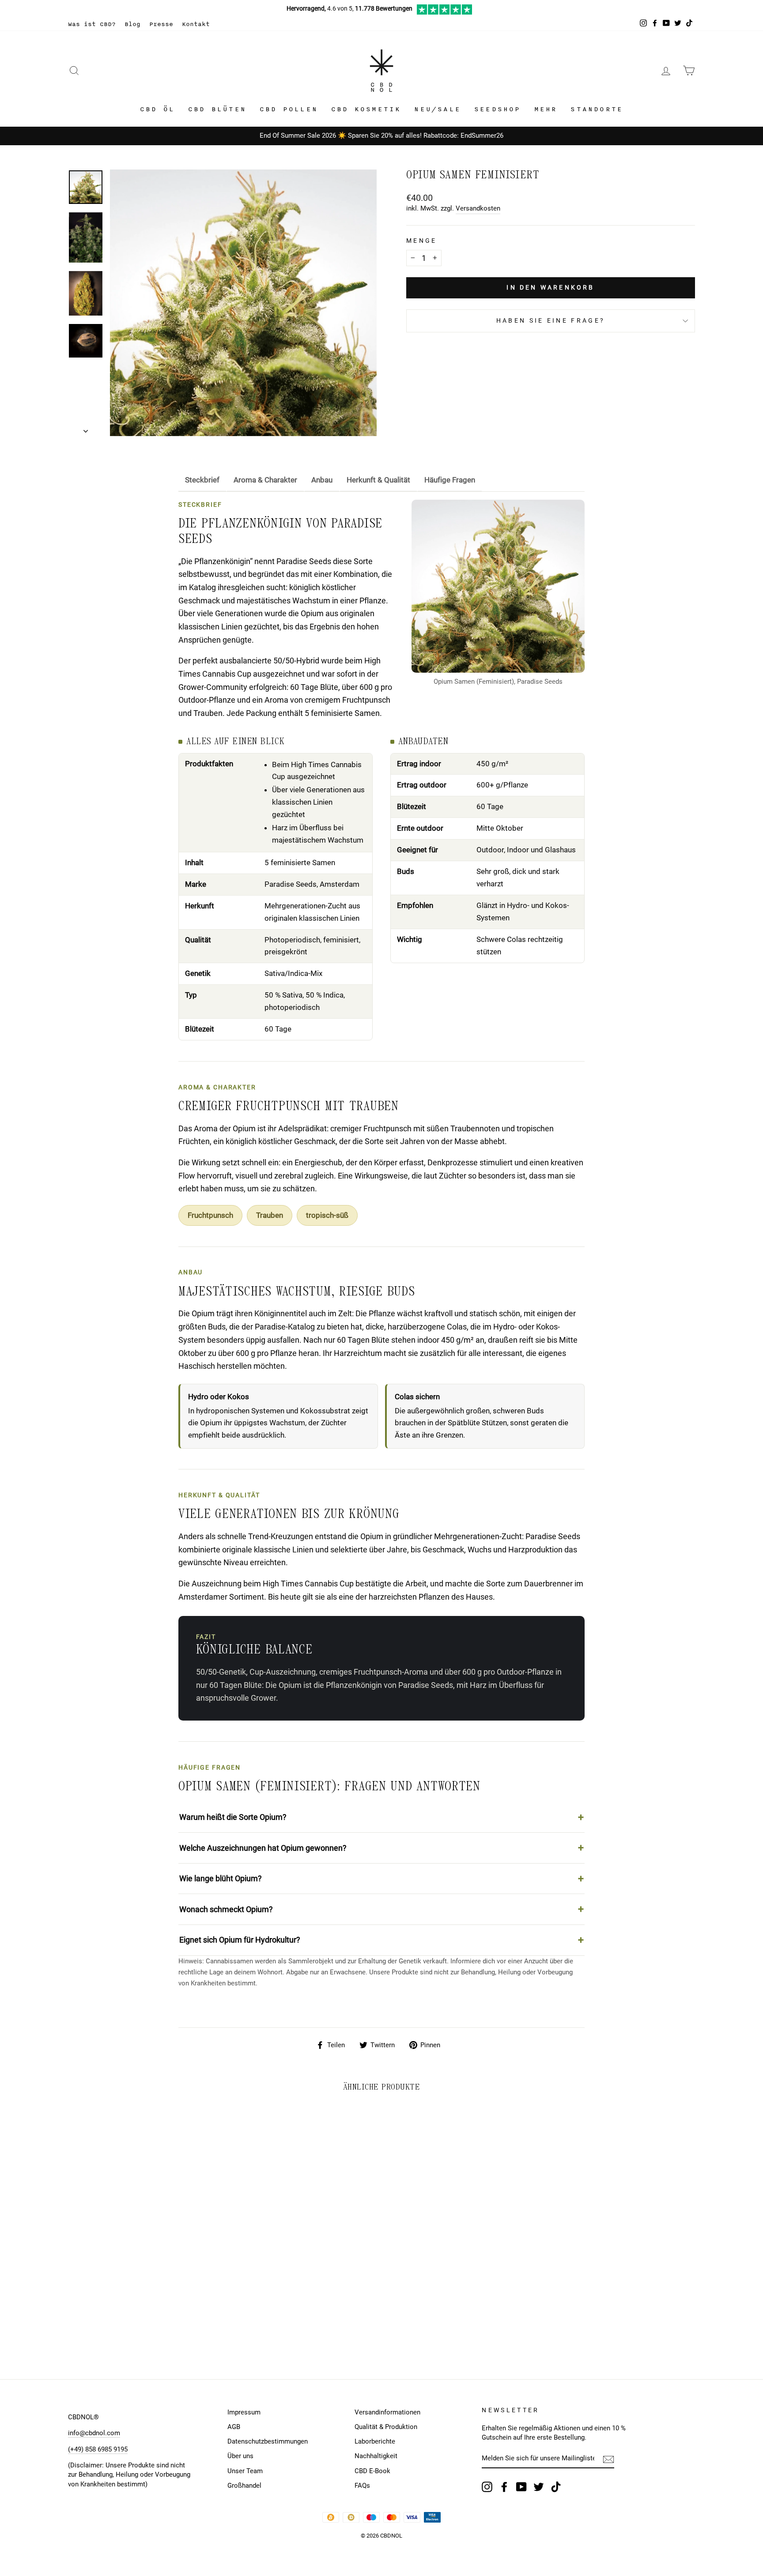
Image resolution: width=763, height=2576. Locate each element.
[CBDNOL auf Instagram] (487, 2487)
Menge (422, 241)
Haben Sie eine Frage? (551, 321)
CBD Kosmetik (366, 109)
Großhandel (244, 2486)
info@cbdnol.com (94, 2433)
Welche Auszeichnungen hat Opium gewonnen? (263, 1848)
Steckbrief (202, 480)
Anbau (322, 480)
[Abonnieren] (608, 2459)
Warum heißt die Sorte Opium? (233, 1817)
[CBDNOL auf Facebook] (504, 2487)
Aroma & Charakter (265, 480)
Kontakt (196, 24)
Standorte (597, 109)
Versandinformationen (387, 2412)
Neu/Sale (438, 109)
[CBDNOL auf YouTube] (521, 2487)
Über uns (240, 2456)
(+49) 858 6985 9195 (98, 2449)
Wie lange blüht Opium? (221, 1878)
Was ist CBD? (92, 24)
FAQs (362, 2486)
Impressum (244, 2412)
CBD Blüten (217, 109)
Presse (161, 24)
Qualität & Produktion (386, 2427)
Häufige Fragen (450, 480)
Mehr (546, 109)
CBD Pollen (289, 109)
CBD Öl (157, 109)
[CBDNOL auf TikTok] (556, 2487)
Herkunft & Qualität (378, 480)
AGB (234, 2427)
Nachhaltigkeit (376, 2456)
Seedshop (498, 109)
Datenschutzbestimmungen (268, 2441)
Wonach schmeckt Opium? (226, 1909)
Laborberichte (375, 2441)
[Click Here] (444, 12)
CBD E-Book (372, 2471)
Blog (132, 24)
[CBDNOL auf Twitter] (539, 2487)
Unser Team (245, 2471)
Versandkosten (478, 208)
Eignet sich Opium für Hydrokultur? (240, 1940)
